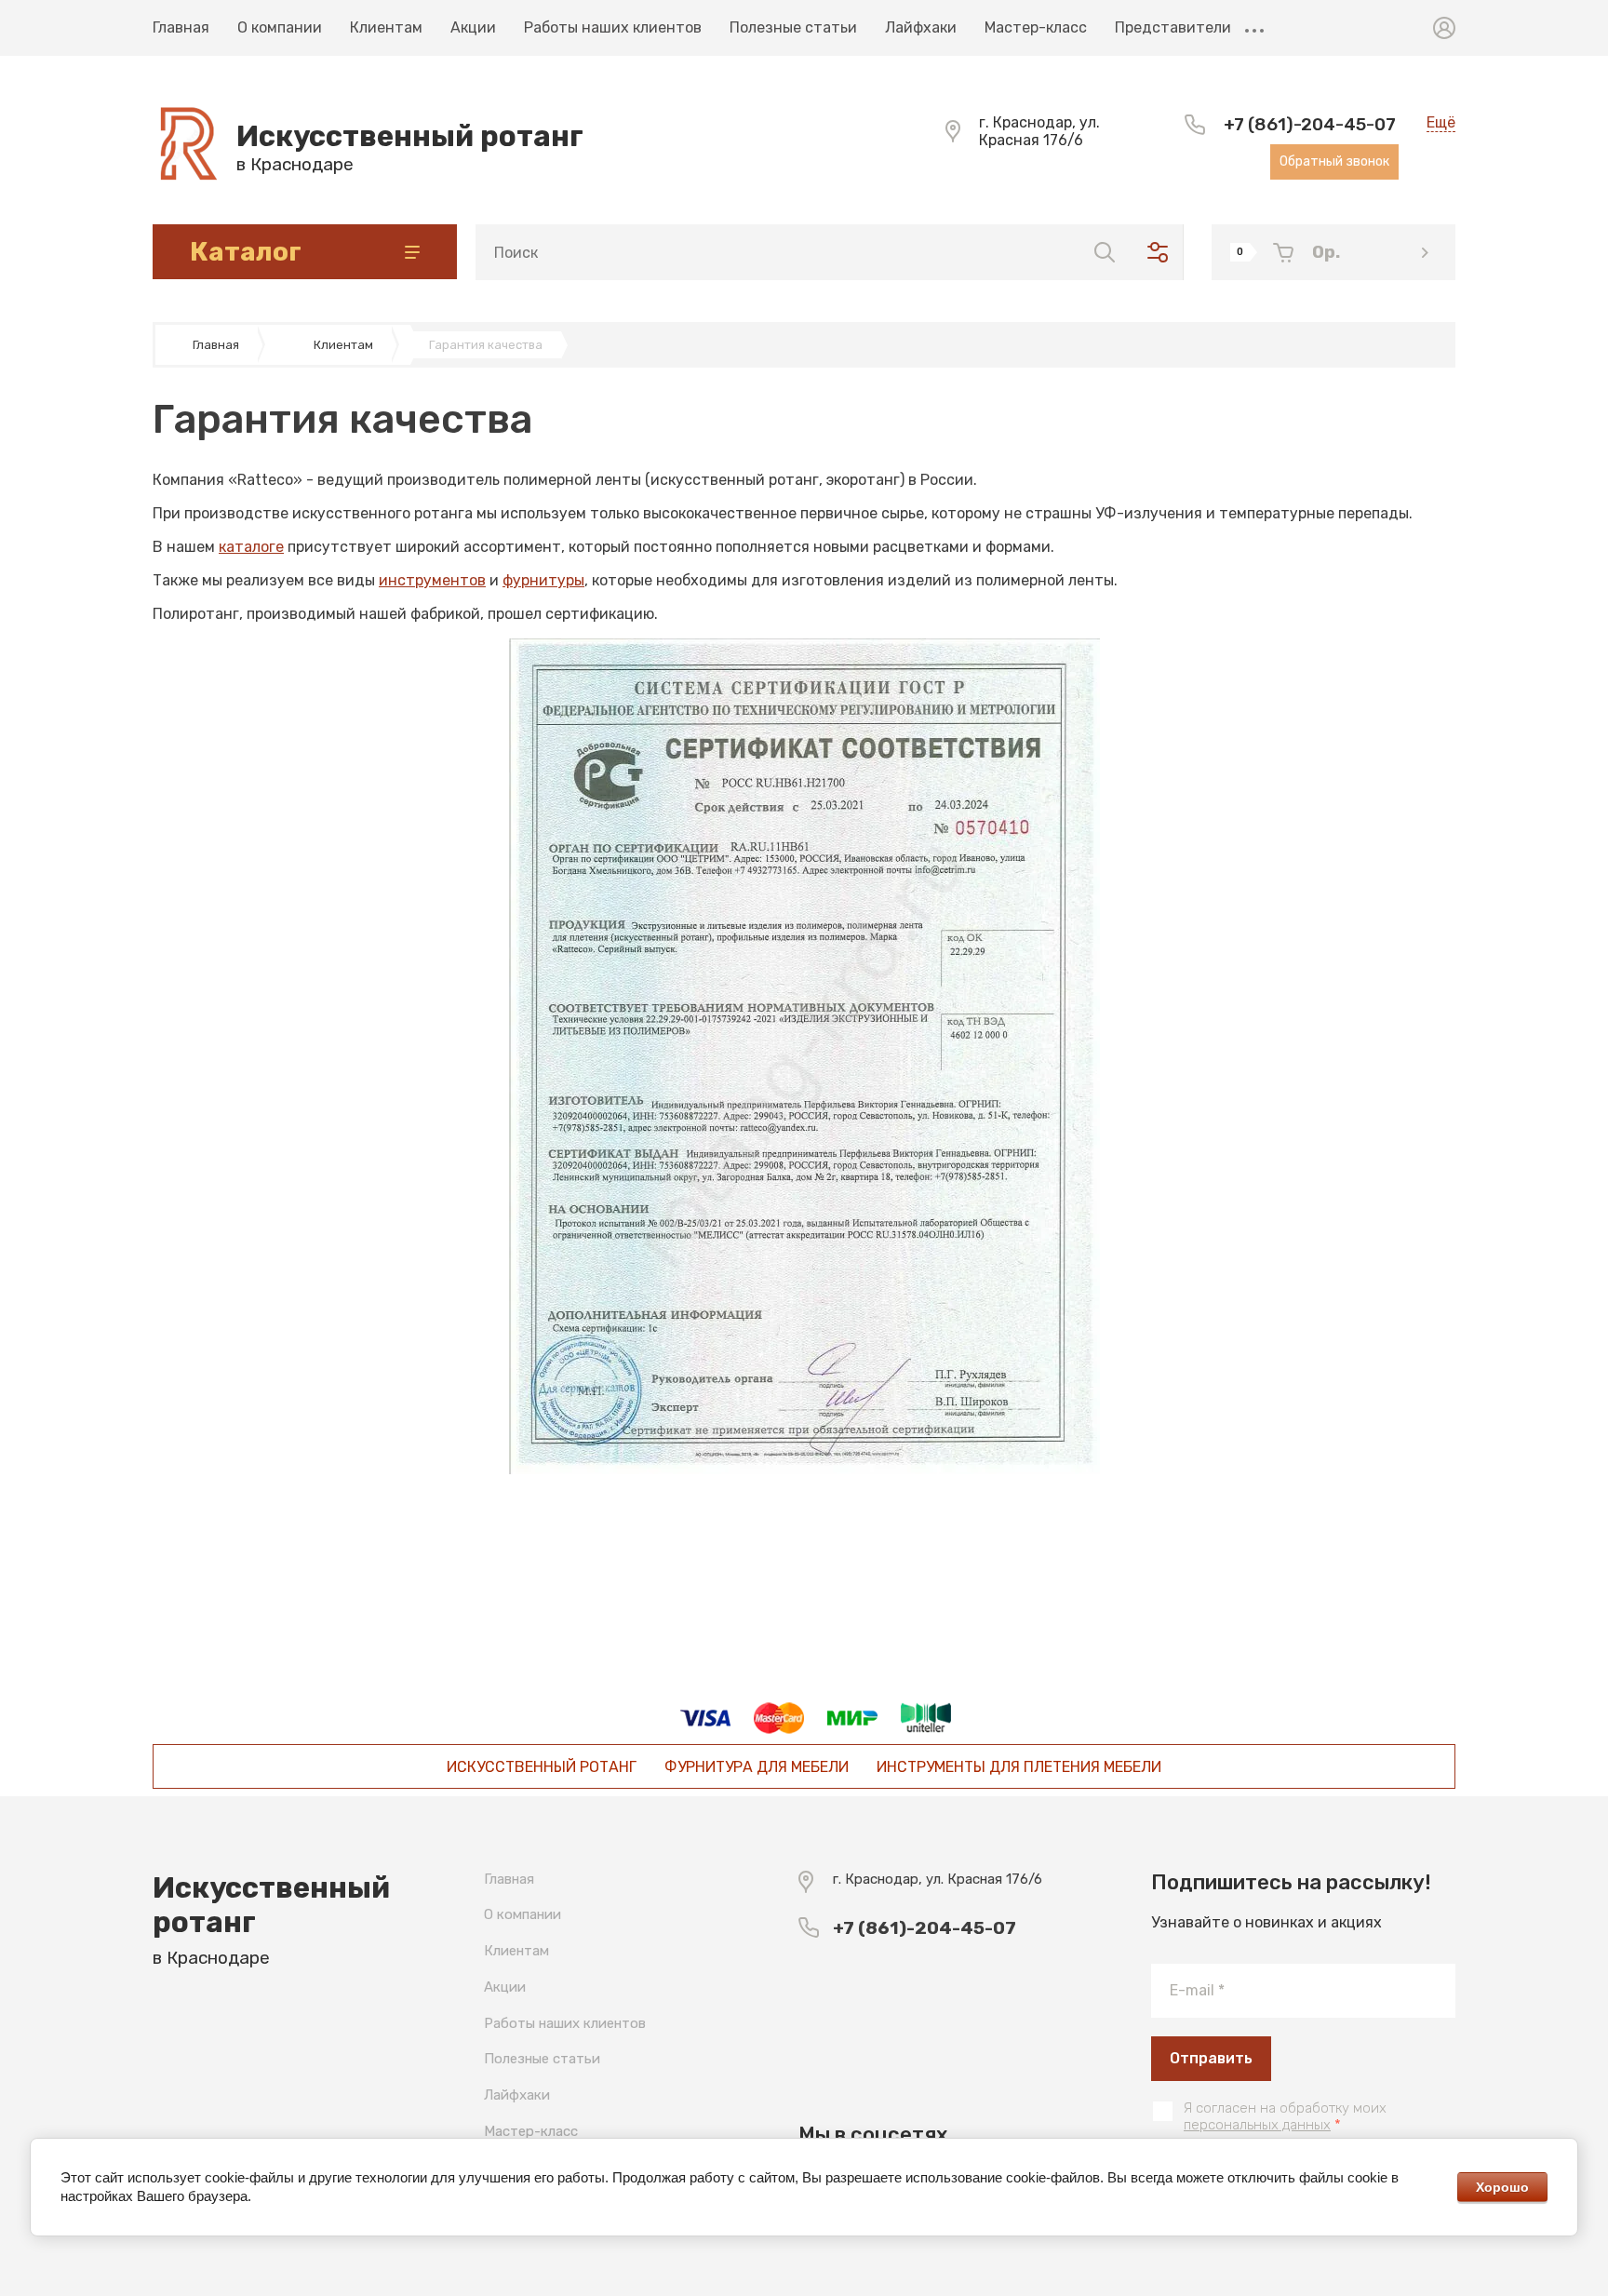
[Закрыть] (968, 20)
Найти (1104, 252)
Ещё (1254, 28)
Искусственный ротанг (410, 136)
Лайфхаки (921, 27)
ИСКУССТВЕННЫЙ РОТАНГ (542, 1767)
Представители (1173, 27)
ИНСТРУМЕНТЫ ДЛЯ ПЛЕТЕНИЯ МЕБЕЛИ (1019, 1767)
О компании (280, 27)
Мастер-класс (1036, 27)
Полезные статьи (793, 27)
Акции (473, 27)
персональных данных (1257, 2125)
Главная (181, 27)
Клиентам (386, 27)
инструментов (432, 580)
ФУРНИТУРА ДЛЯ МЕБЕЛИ (757, 1767)
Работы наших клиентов (613, 27)
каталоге (251, 547)
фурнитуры (543, 580)
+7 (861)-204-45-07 (1310, 124)
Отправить (1211, 2058)
